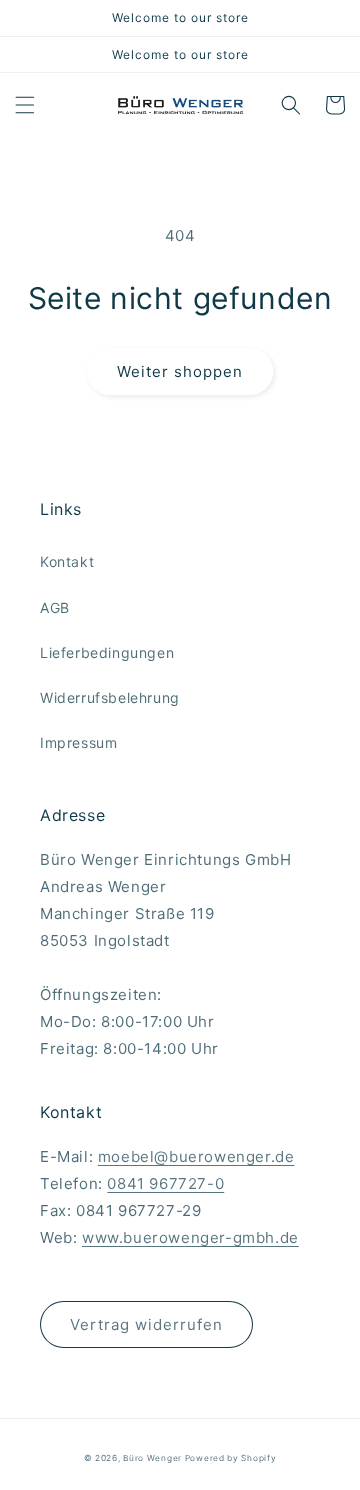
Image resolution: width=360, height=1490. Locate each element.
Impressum (78, 742)
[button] (25, 105)
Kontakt (67, 561)
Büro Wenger (153, 1458)
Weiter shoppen (180, 371)
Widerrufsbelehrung (110, 697)
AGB (55, 607)
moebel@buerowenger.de (196, 1156)
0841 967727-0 (165, 1183)
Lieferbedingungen (107, 652)
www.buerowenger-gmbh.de (190, 1237)
